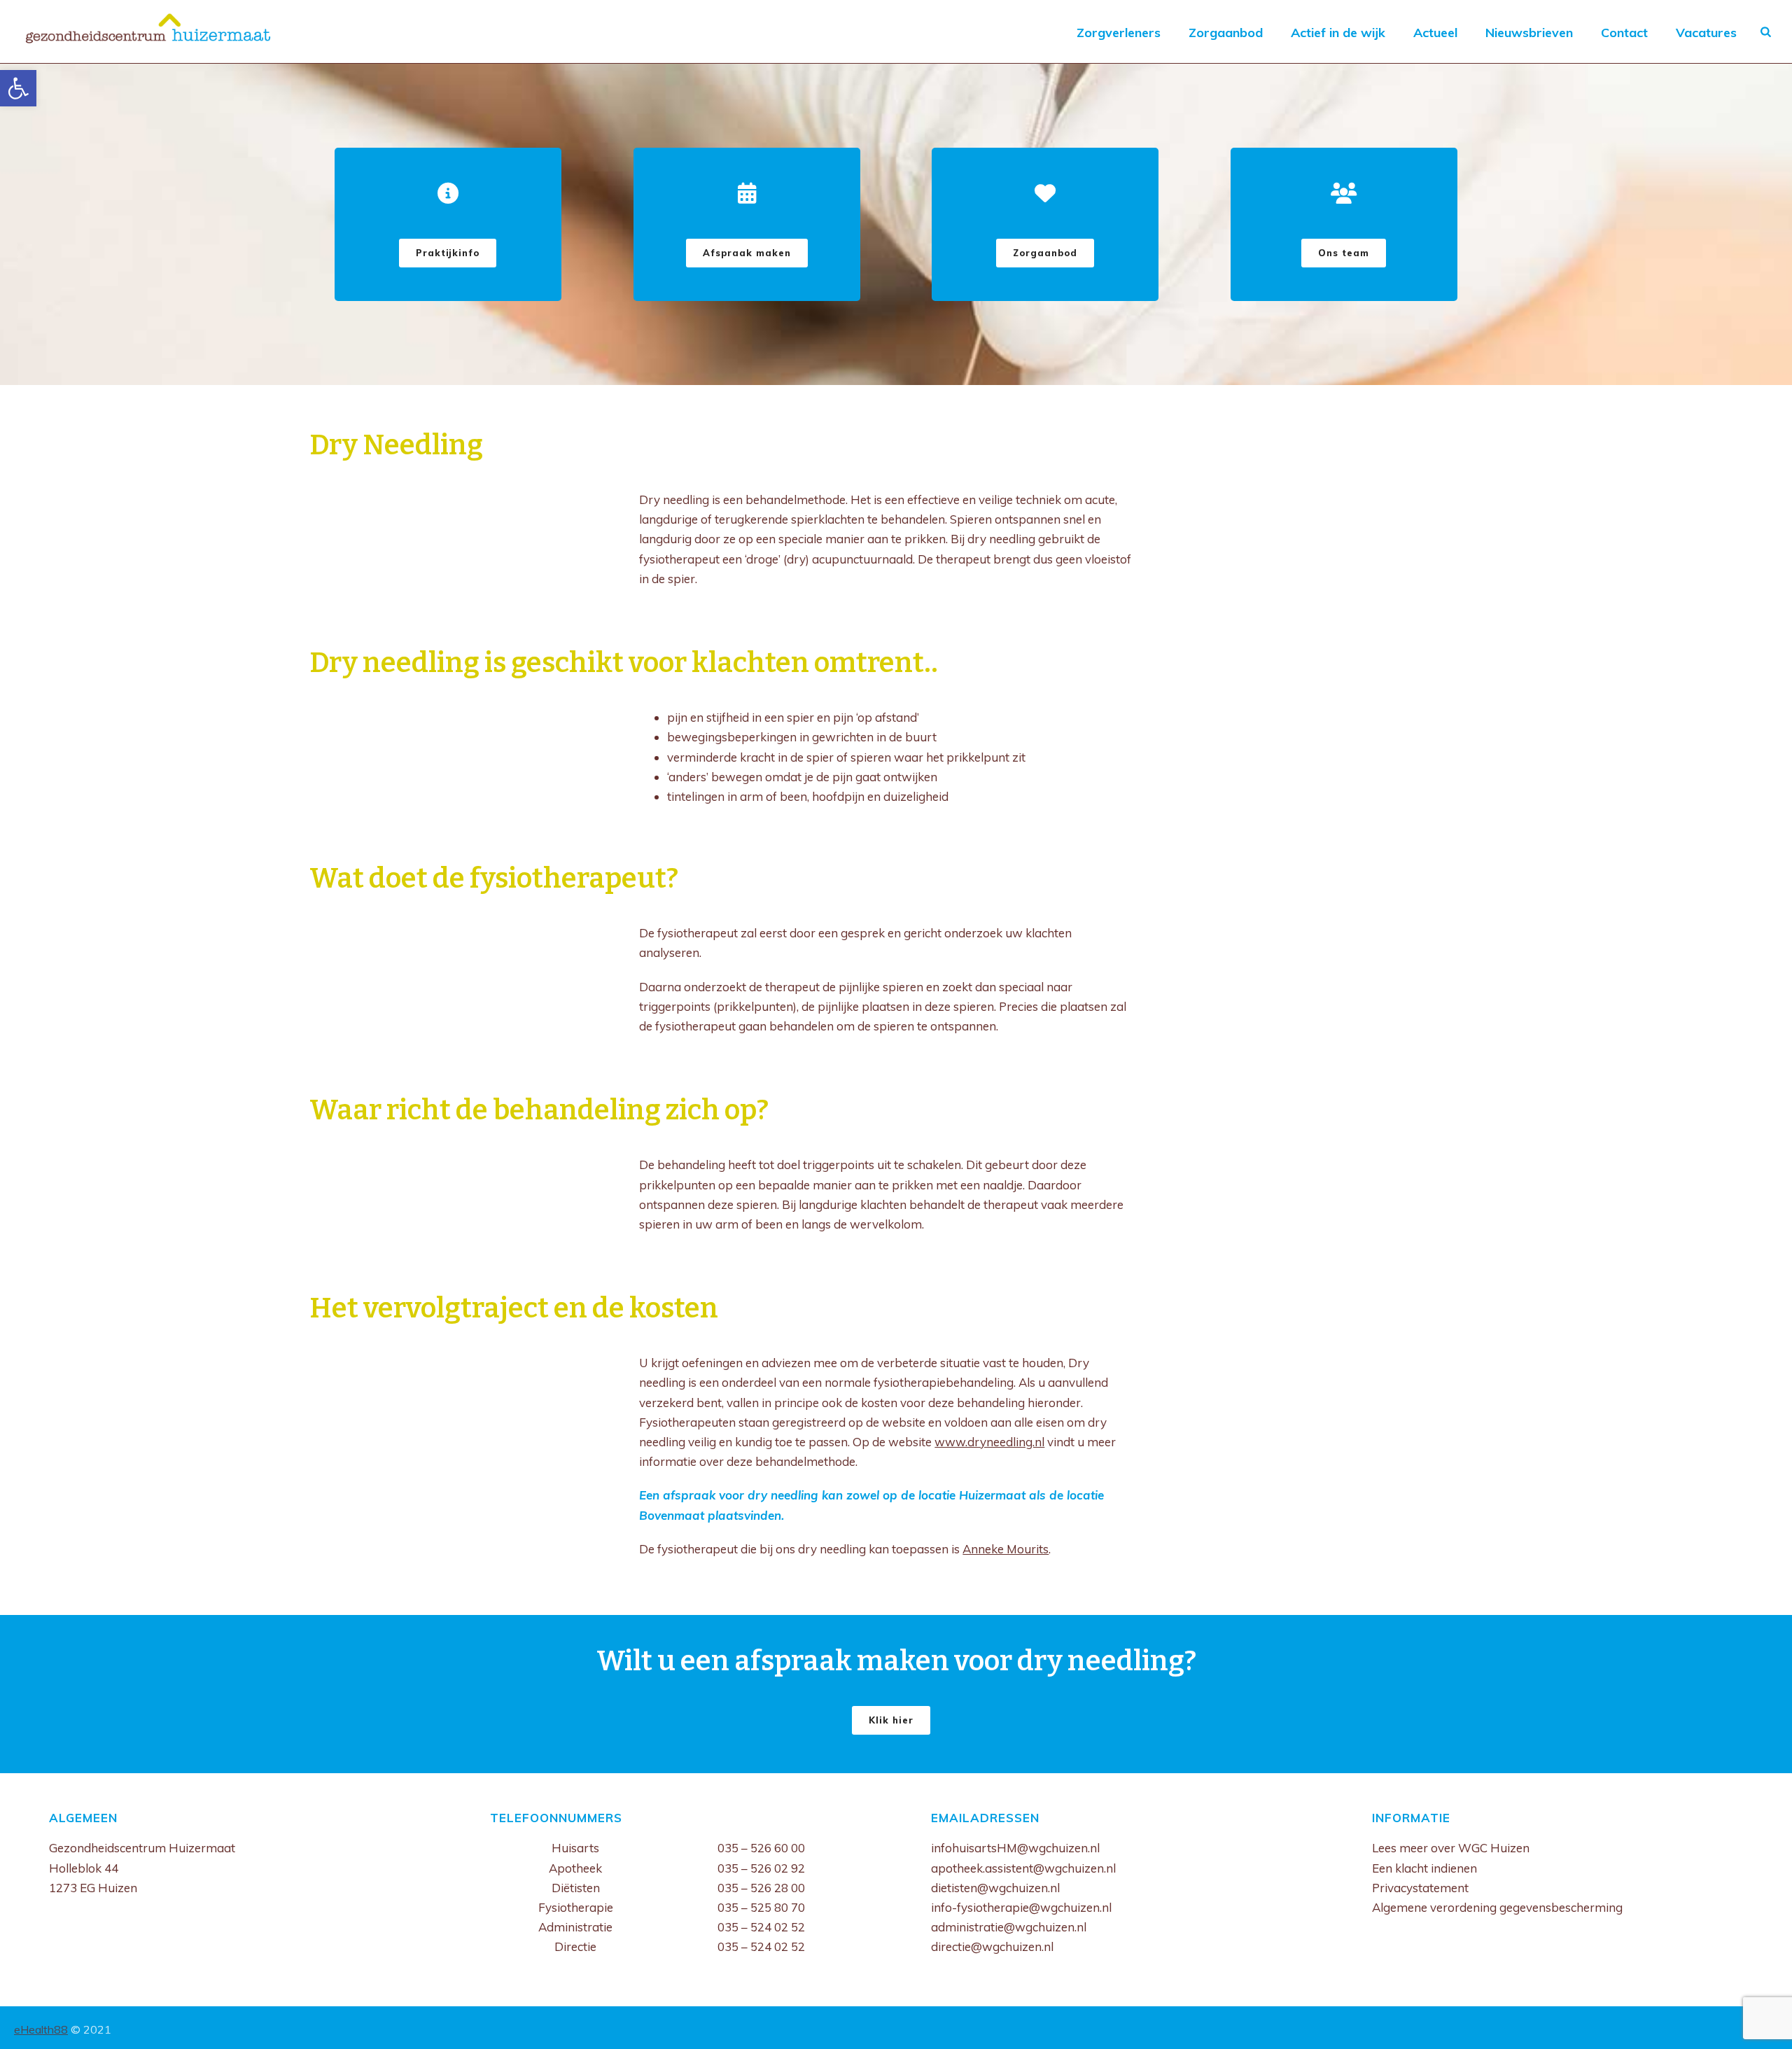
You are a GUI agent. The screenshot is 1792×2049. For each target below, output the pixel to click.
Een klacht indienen (1424, 1868)
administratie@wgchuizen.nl (1009, 1927)
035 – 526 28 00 (761, 1888)
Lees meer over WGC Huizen (1451, 1848)
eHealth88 (41, 2029)
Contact (1624, 33)
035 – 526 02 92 (761, 1868)
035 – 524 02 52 (761, 1927)
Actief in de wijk (1338, 33)
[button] (18, 88)
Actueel (1435, 33)
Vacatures (1706, 33)
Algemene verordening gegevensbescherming (1497, 1907)
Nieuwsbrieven (1529, 33)
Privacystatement (1420, 1888)
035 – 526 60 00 (761, 1848)
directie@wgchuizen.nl (992, 1946)
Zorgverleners (1119, 33)
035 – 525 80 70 (761, 1907)
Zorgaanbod (1226, 33)
